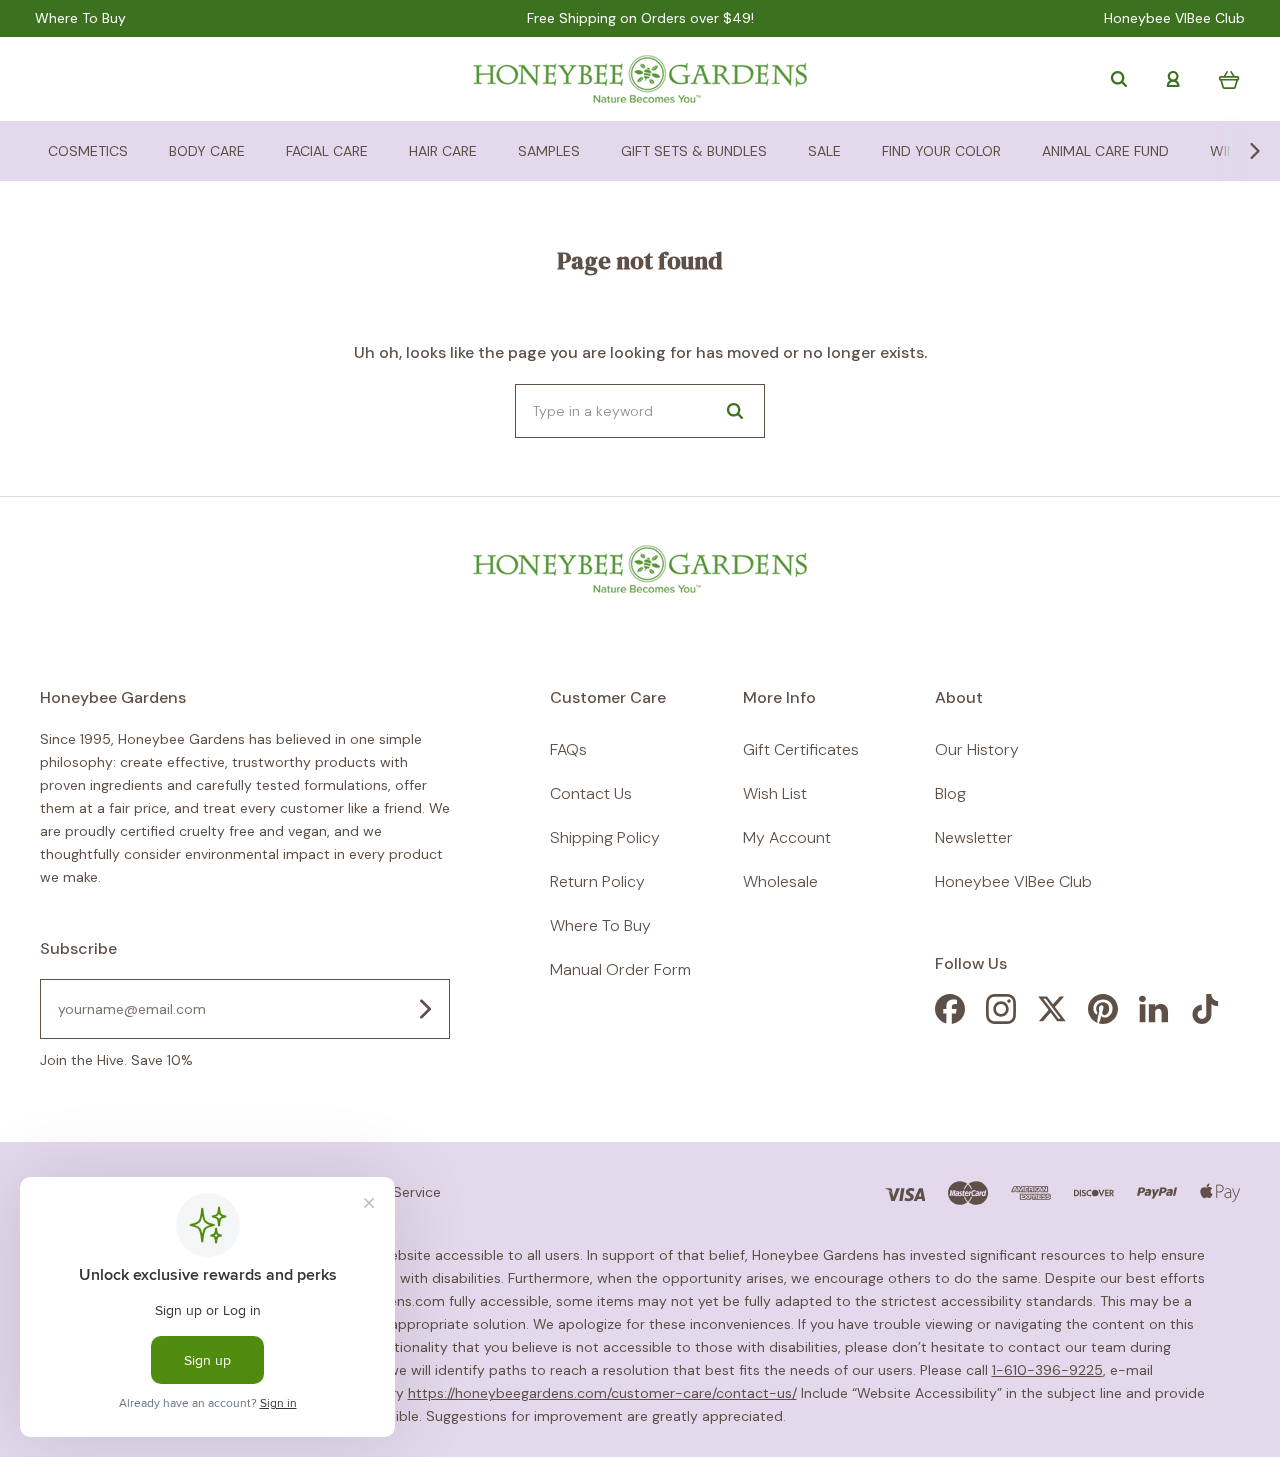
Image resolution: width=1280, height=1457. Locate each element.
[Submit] (425, 1009)
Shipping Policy (605, 837)
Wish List (775, 793)
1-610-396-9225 (1047, 1370)
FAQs (568, 749)
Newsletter (974, 837)
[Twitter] (1052, 1018)
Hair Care (443, 151)
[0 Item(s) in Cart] (1229, 79)
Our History (977, 749)
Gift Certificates (801, 749)
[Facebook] (950, 1018)
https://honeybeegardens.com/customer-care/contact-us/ (602, 1393)
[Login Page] (1173, 79)
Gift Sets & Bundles (694, 151)
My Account (787, 837)
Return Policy (597, 881)
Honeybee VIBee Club (1174, 18)
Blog (950, 793)
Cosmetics (88, 151)
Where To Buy (80, 18)
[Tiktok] (1205, 1018)
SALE (824, 151)
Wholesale (780, 881)
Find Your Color (941, 151)
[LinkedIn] (1154, 1018)
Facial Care (327, 151)
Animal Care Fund (1105, 151)
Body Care (207, 151)
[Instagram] (1001, 1018)
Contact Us (591, 793)
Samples (549, 151)
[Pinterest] (1103, 1018)
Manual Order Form (620, 969)
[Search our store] (1119, 79)
